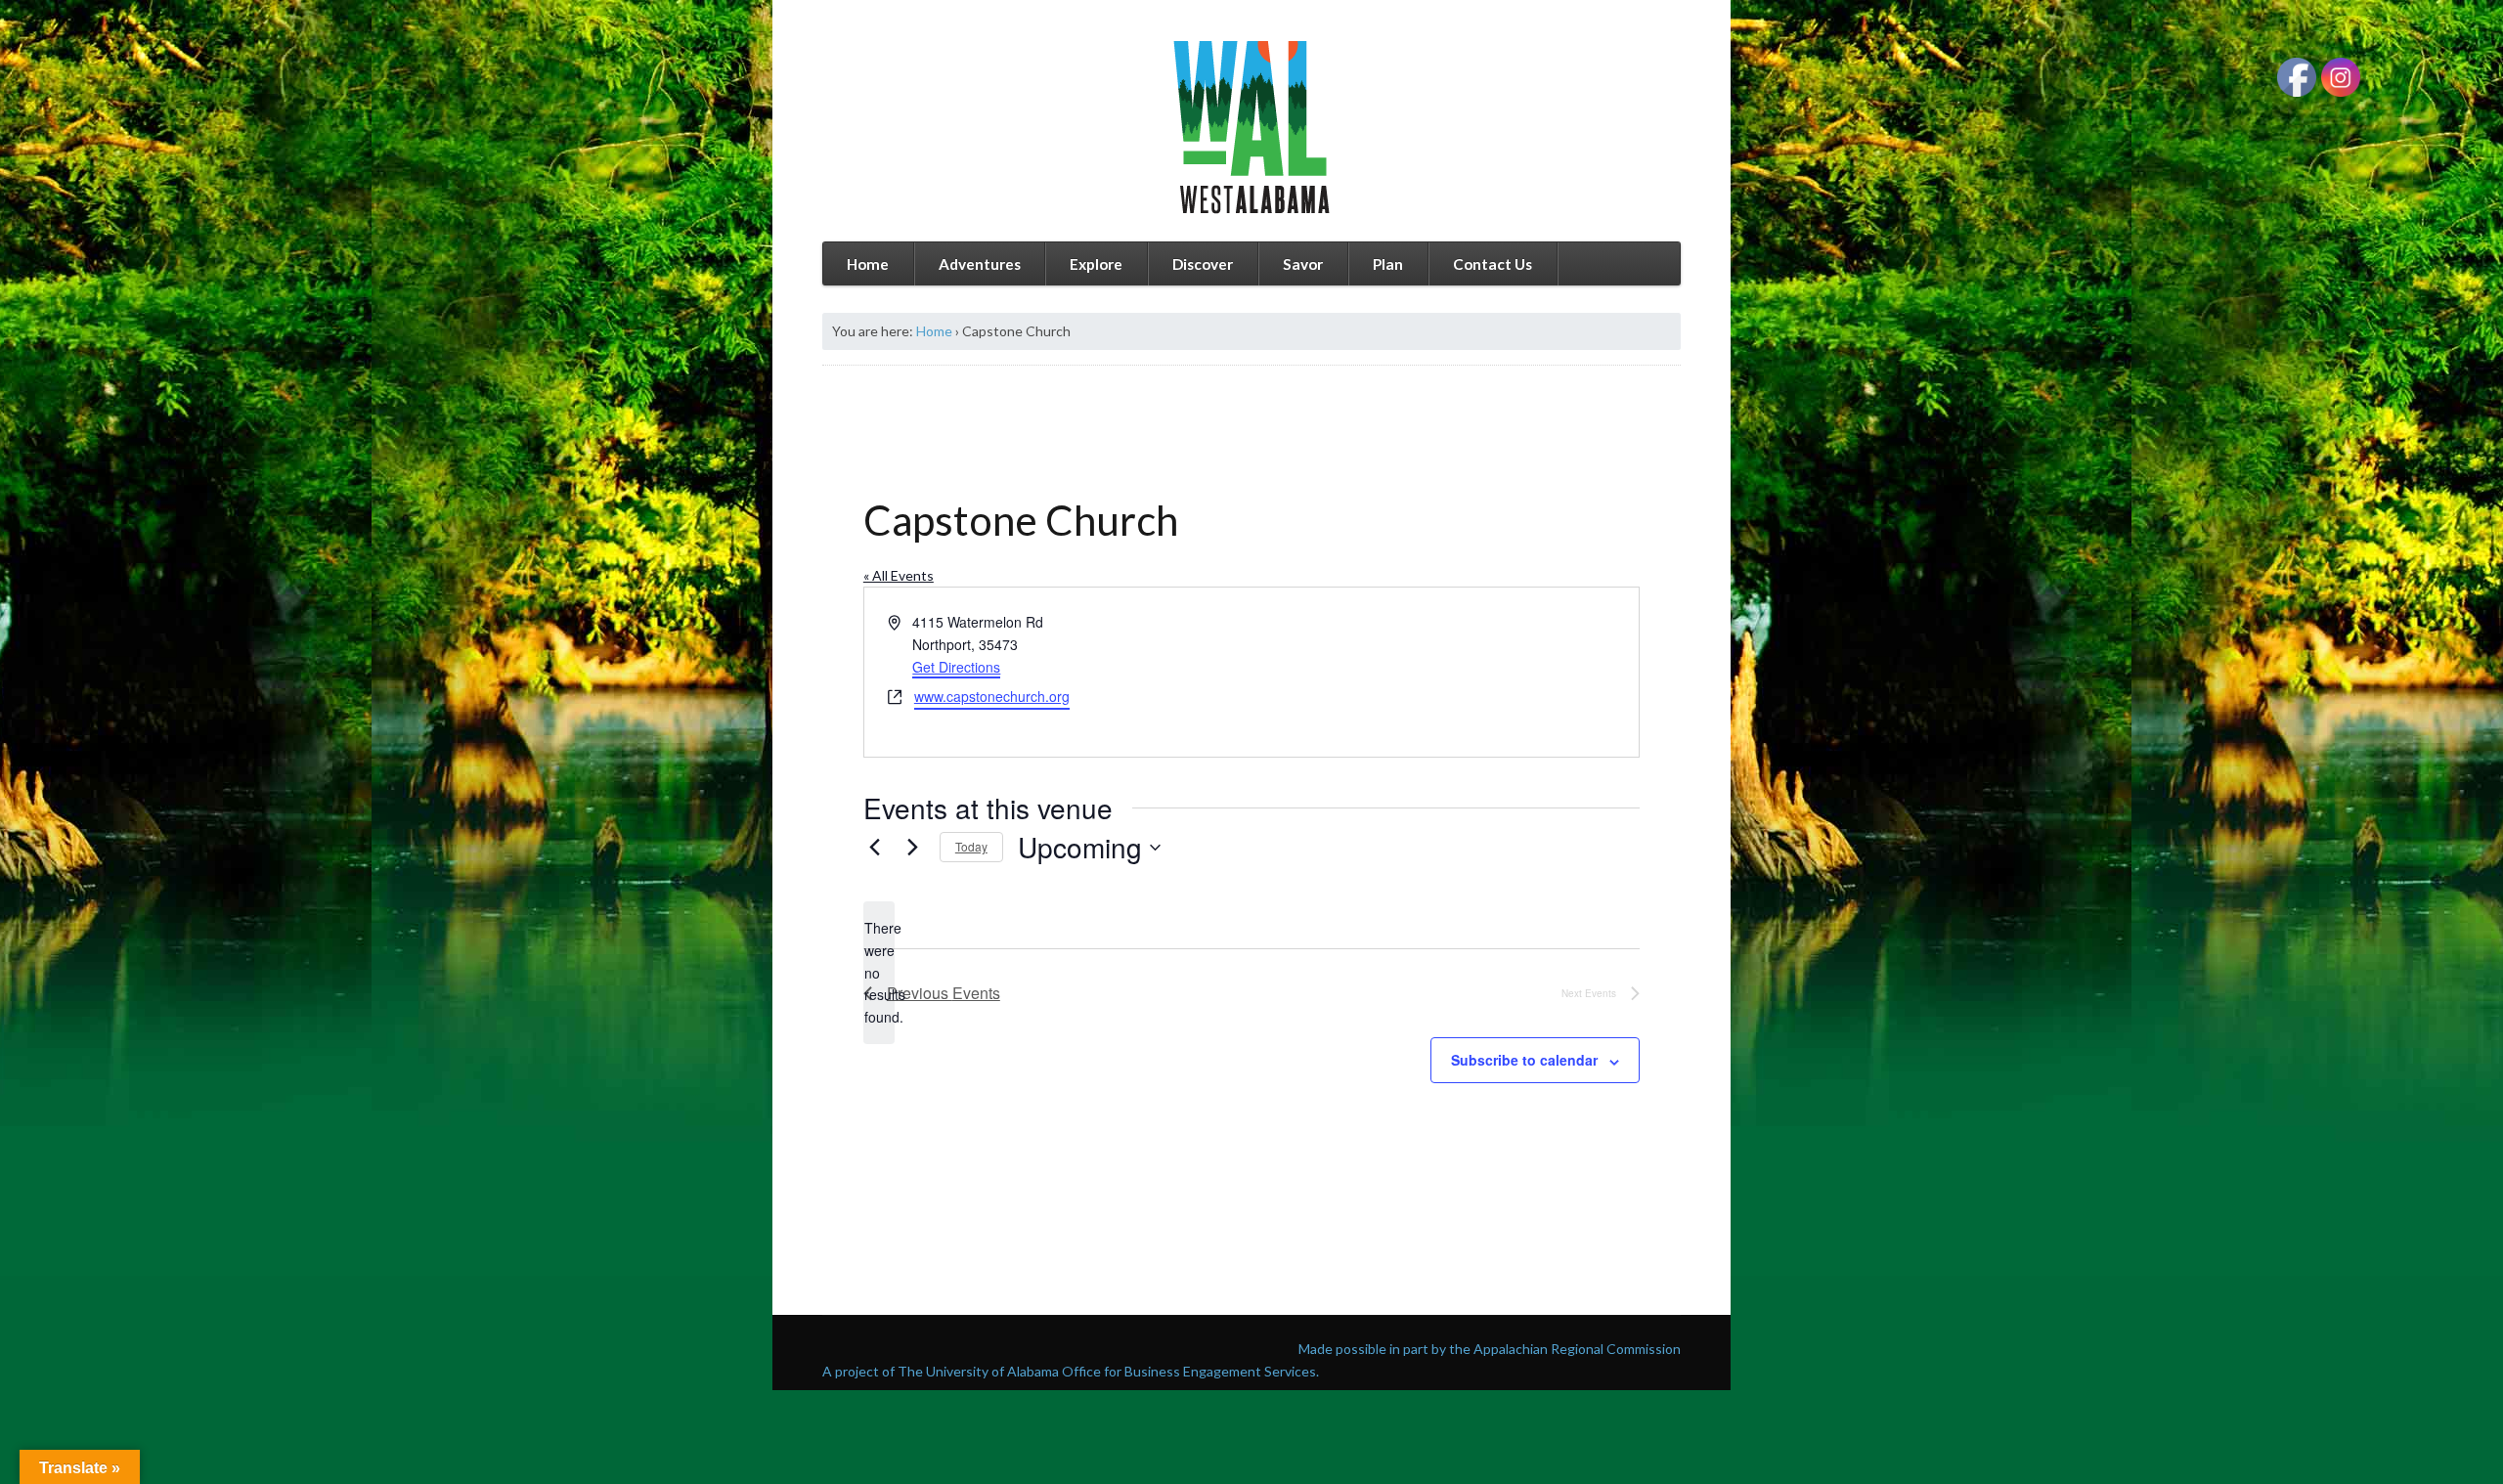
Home (868, 264)
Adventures (980, 264)
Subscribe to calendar (1524, 1060)
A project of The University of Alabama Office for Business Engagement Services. (1071, 1371)
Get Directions (956, 667)
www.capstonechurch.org (992, 696)
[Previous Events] (875, 848)
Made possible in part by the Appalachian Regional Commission (1490, 1349)
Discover (1203, 264)
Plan (1388, 264)
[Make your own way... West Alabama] (1251, 127)
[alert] (879, 972)
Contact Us (1493, 264)
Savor (1303, 264)
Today (971, 846)
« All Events (899, 575)
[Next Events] (913, 848)
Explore (1096, 264)
